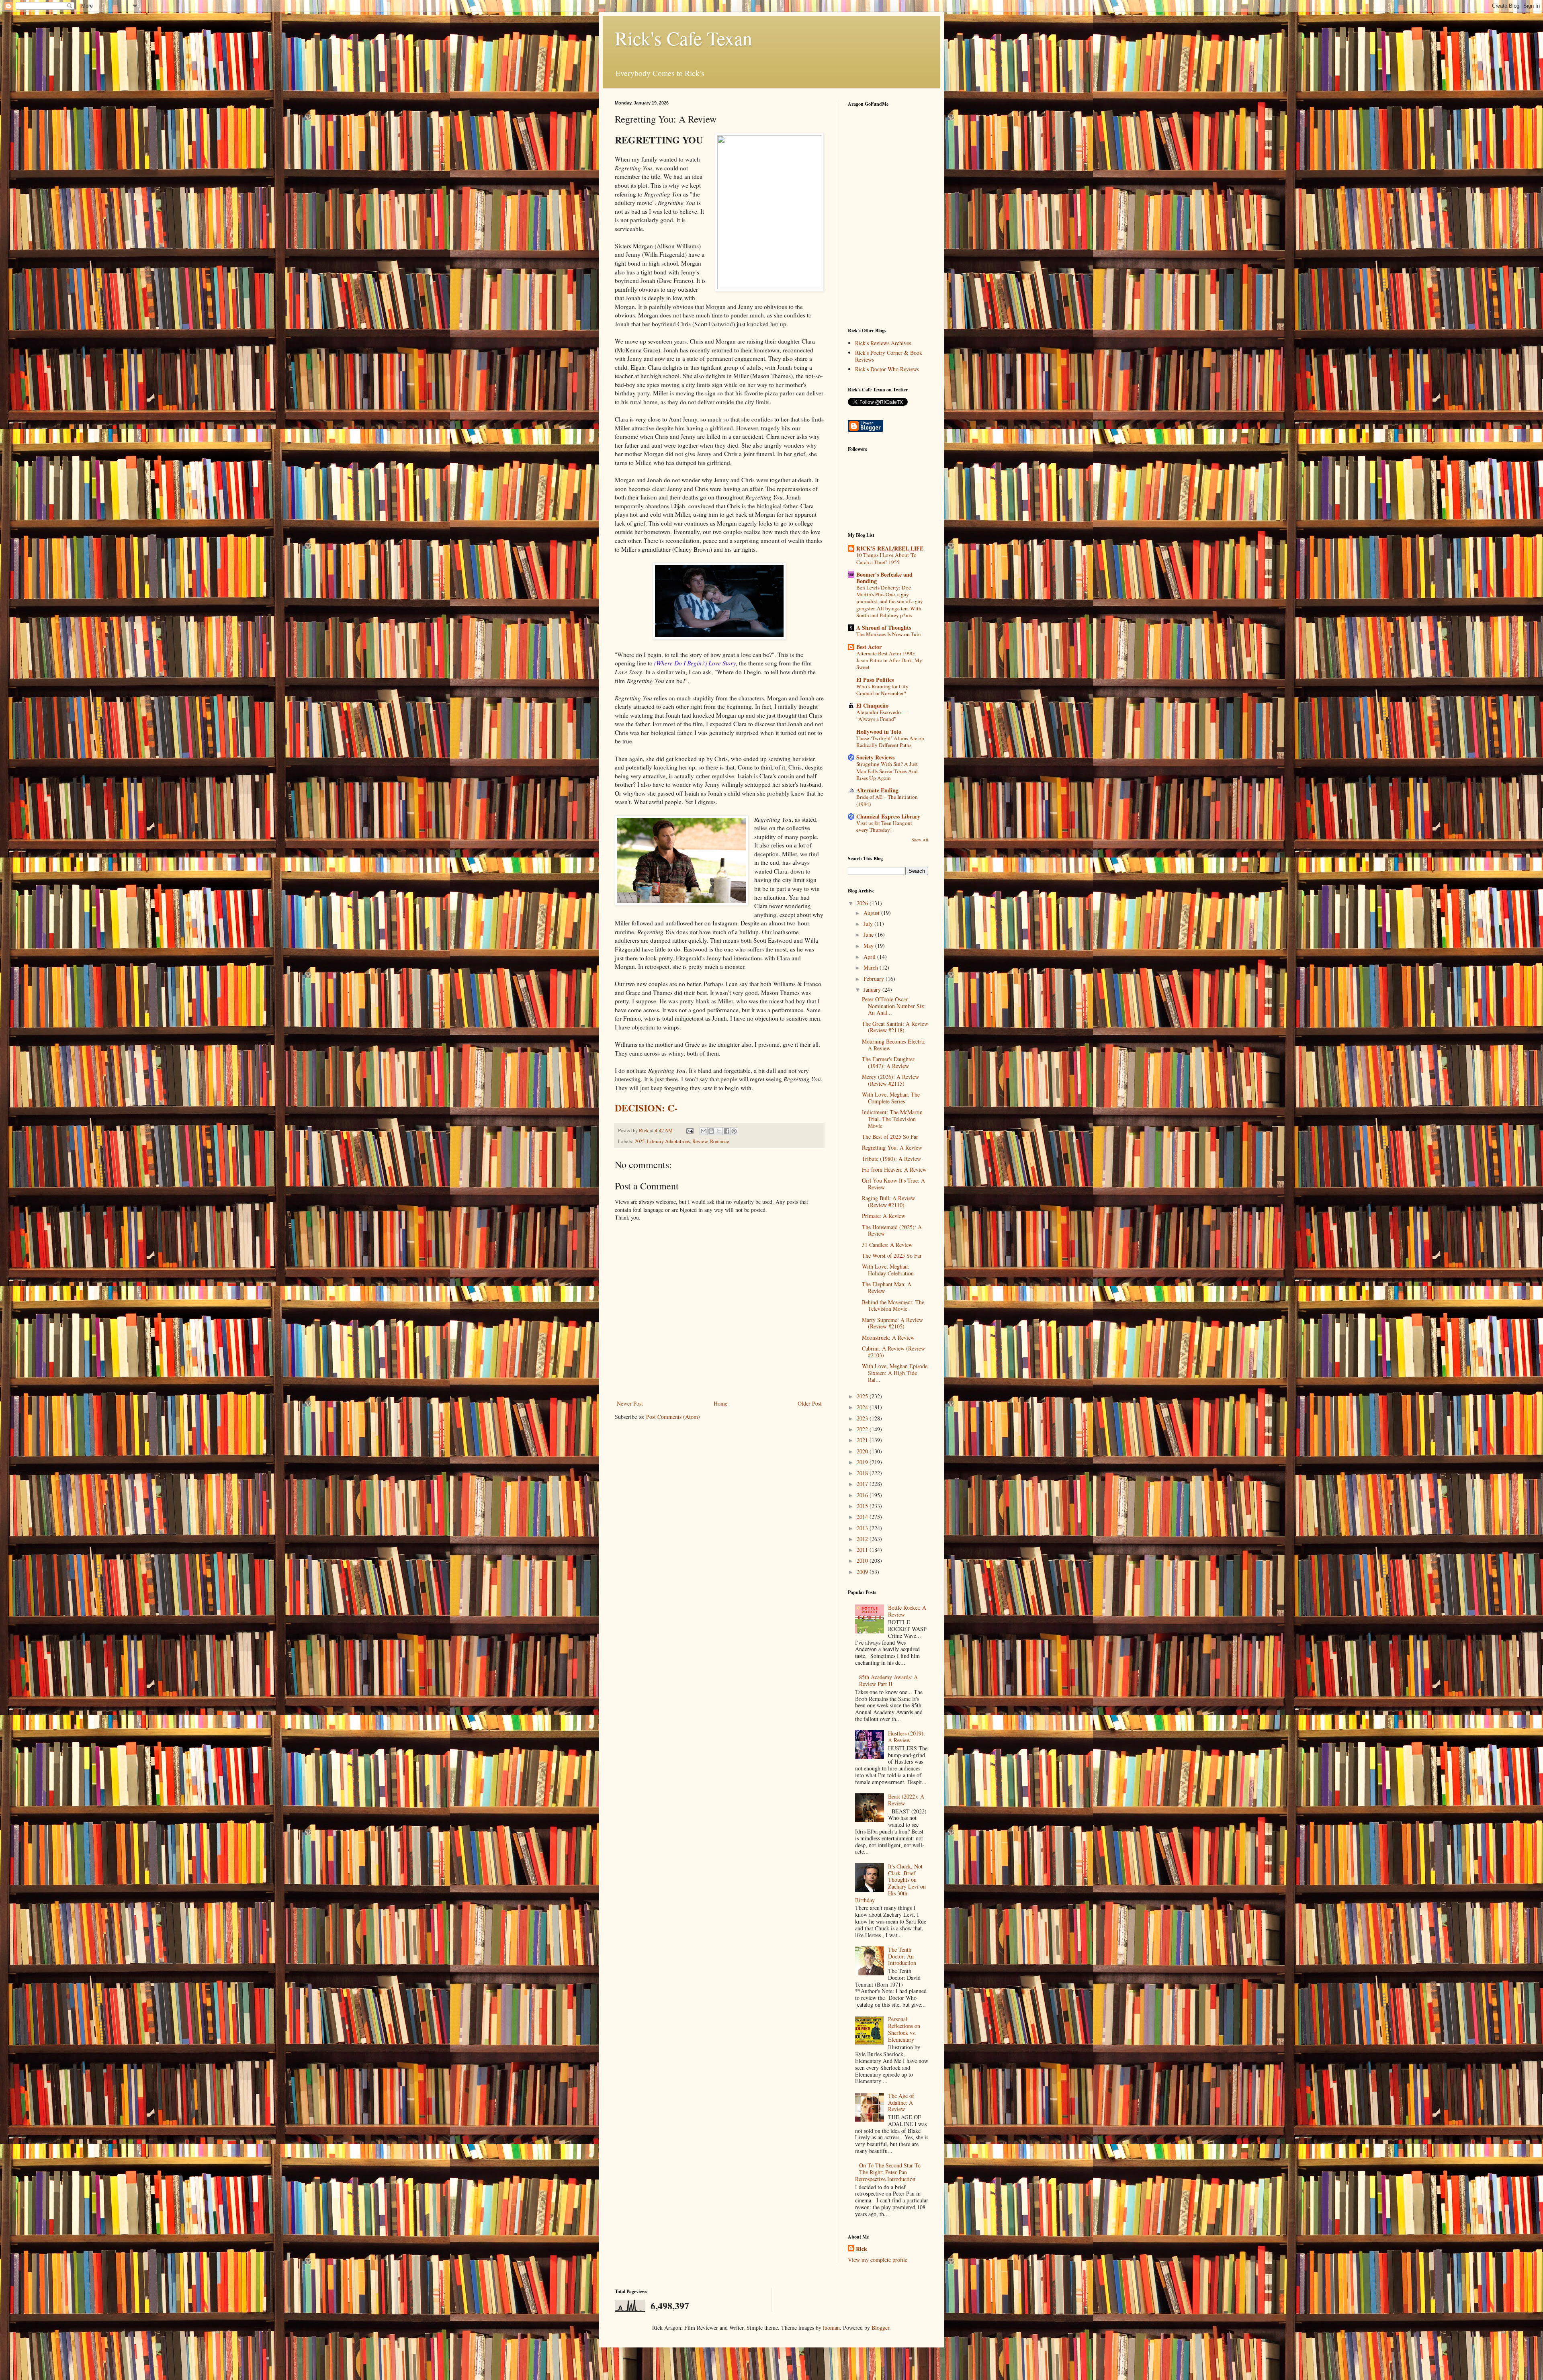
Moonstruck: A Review (888, 1337)
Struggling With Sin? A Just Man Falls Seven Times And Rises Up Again (887, 771)
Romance (720, 1141)
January (873, 989)
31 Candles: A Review (887, 1245)
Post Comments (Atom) (673, 1417)
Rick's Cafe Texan (684, 38)
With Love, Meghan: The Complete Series (891, 1098)
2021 (863, 1440)
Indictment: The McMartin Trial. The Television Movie (892, 1119)
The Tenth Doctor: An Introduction (902, 1956)
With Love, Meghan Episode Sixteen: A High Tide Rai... (895, 1373)
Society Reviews (875, 757)
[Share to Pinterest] (734, 1131)
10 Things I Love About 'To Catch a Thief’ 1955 (886, 558)
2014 (863, 1517)
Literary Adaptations (668, 1141)
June (869, 934)
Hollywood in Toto (879, 732)
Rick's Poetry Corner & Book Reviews (889, 356)
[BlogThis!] (711, 1131)
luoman (831, 2328)
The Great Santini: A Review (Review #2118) (895, 1027)
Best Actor (869, 647)
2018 (863, 1473)
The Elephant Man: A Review (887, 1287)
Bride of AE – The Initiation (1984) (887, 800)
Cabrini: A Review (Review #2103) (893, 1352)
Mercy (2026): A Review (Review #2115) (890, 1080)
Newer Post (630, 1403)
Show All (920, 840)
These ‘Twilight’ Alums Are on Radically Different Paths (890, 742)
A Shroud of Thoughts (884, 627)
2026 (863, 903)
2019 (863, 1462)
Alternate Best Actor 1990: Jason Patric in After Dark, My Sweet (889, 660)
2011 (863, 1550)
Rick (862, 2249)
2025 (640, 1141)
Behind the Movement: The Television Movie (893, 1306)
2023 (863, 1418)
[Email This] (704, 1131)
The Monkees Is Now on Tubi (889, 634)
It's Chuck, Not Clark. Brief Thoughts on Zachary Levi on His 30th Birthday (891, 1883)
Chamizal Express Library (888, 816)
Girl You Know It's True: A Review (893, 1184)
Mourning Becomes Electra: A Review (894, 1045)
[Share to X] (719, 1131)
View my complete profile (878, 2260)
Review (700, 1141)
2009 (863, 1572)
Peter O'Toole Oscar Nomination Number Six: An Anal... (894, 1006)
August (872, 913)
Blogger (880, 2328)
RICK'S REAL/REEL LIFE (890, 548)
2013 (863, 1528)
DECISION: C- (646, 1108)
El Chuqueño (872, 705)
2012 (863, 1539)
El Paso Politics (875, 680)
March (872, 967)
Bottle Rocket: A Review (907, 1611)
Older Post (810, 1403)
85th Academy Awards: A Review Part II (888, 1680)
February (875, 979)
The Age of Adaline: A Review (901, 2103)
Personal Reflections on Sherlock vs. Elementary (904, 2029)
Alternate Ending (877, 790)
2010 (863, 1560)
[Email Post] (689, 1131)
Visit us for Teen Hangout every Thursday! (884, 826)
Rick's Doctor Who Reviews (887, 369)
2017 (863, 1484)
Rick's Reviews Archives (883, 343)
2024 (863, 1407)
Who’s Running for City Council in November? (882, 690)
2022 (863, 1429)
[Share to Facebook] (726, 1131)
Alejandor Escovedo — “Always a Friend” (882, 715)
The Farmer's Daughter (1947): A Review (888, 1062)
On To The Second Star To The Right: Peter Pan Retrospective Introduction (888, 2172)
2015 (863, 1506)
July (869, 924)
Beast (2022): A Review (906, 1800)
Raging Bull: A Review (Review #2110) (888, 1201)
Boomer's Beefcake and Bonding (884, 578)
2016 (863, 1495)
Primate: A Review (884, 1216)
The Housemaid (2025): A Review (892, 1230)
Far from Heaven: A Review (894, 1170)
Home (720, 1403)
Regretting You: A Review (892, 1147)
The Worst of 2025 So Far (892, 1255)
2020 (863, 1451)
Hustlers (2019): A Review (907, 1737)
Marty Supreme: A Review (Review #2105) (892, 1323)
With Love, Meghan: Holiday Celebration (888, 1270)
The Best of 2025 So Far (890, 1137)
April (870, 957)
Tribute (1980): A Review (891, 1159)
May (869, 946)
